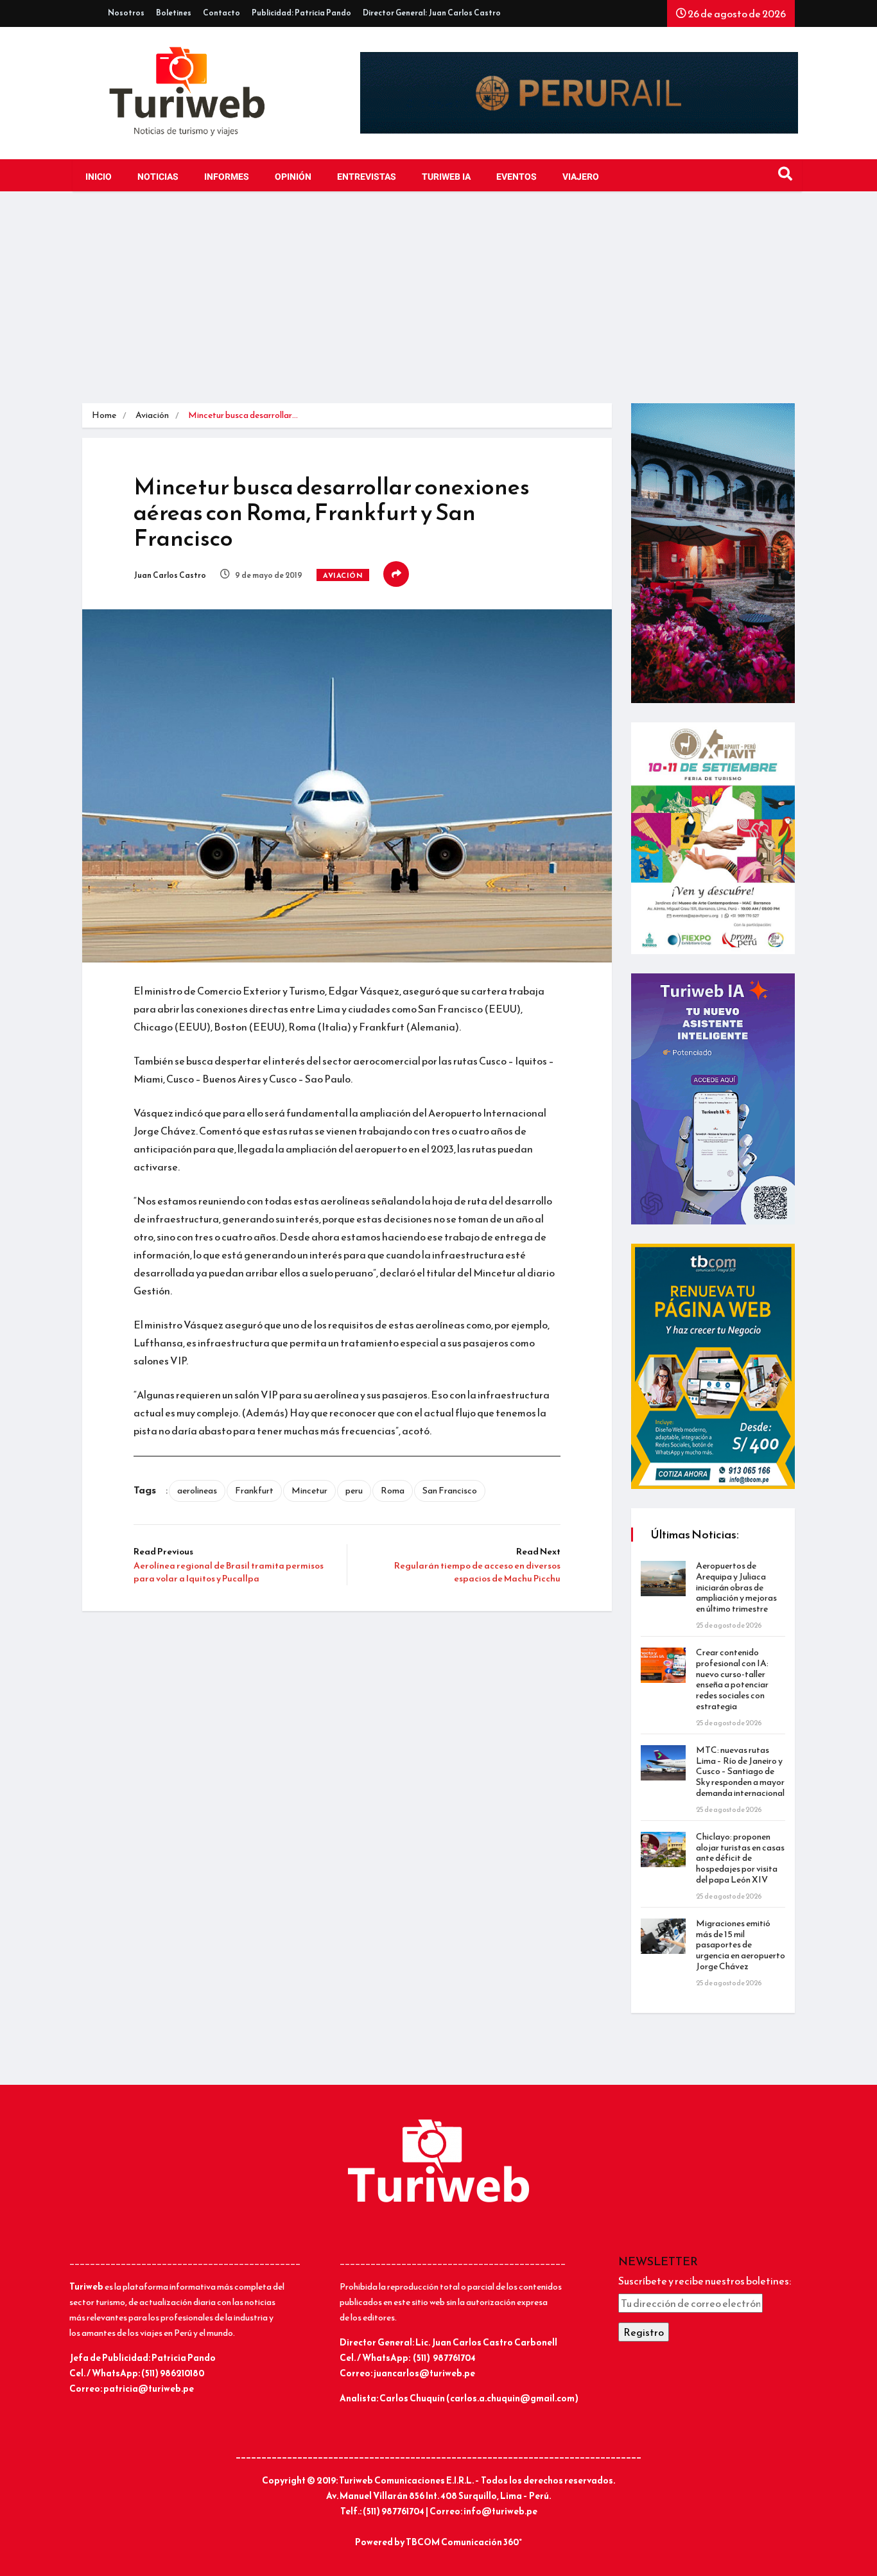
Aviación (152, 415)
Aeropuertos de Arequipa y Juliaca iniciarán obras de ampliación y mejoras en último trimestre (736, 1587)
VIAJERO (581, 177)
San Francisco (450, 1491)
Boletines (174, 13)
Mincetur (309, 1491)
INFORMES (227, 177)
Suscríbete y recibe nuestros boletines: (705, 2281)
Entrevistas (367, 177)
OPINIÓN (293, 177)
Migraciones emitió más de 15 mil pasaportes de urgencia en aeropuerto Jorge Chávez (741, 1945)
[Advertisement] (438, 307)
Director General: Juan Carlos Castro (432, 13)
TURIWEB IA (446, 177)
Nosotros (126, 13)
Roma (393, 1491)
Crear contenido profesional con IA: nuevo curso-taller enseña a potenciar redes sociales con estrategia (732, 1679)
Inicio (99, 177)
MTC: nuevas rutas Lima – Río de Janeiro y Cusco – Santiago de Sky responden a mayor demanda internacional (740, 1771)
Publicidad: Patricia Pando (301, 13)
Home (104, 415)
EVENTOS (517, 177)
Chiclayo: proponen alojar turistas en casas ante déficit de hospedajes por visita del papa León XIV (740, 1858)
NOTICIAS (158, 177)
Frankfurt (254, 1491)
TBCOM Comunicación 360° (464, 2542)
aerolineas (197, 1491)
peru (354, 1491)
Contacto (221, 13)
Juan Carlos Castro (170, 575)
